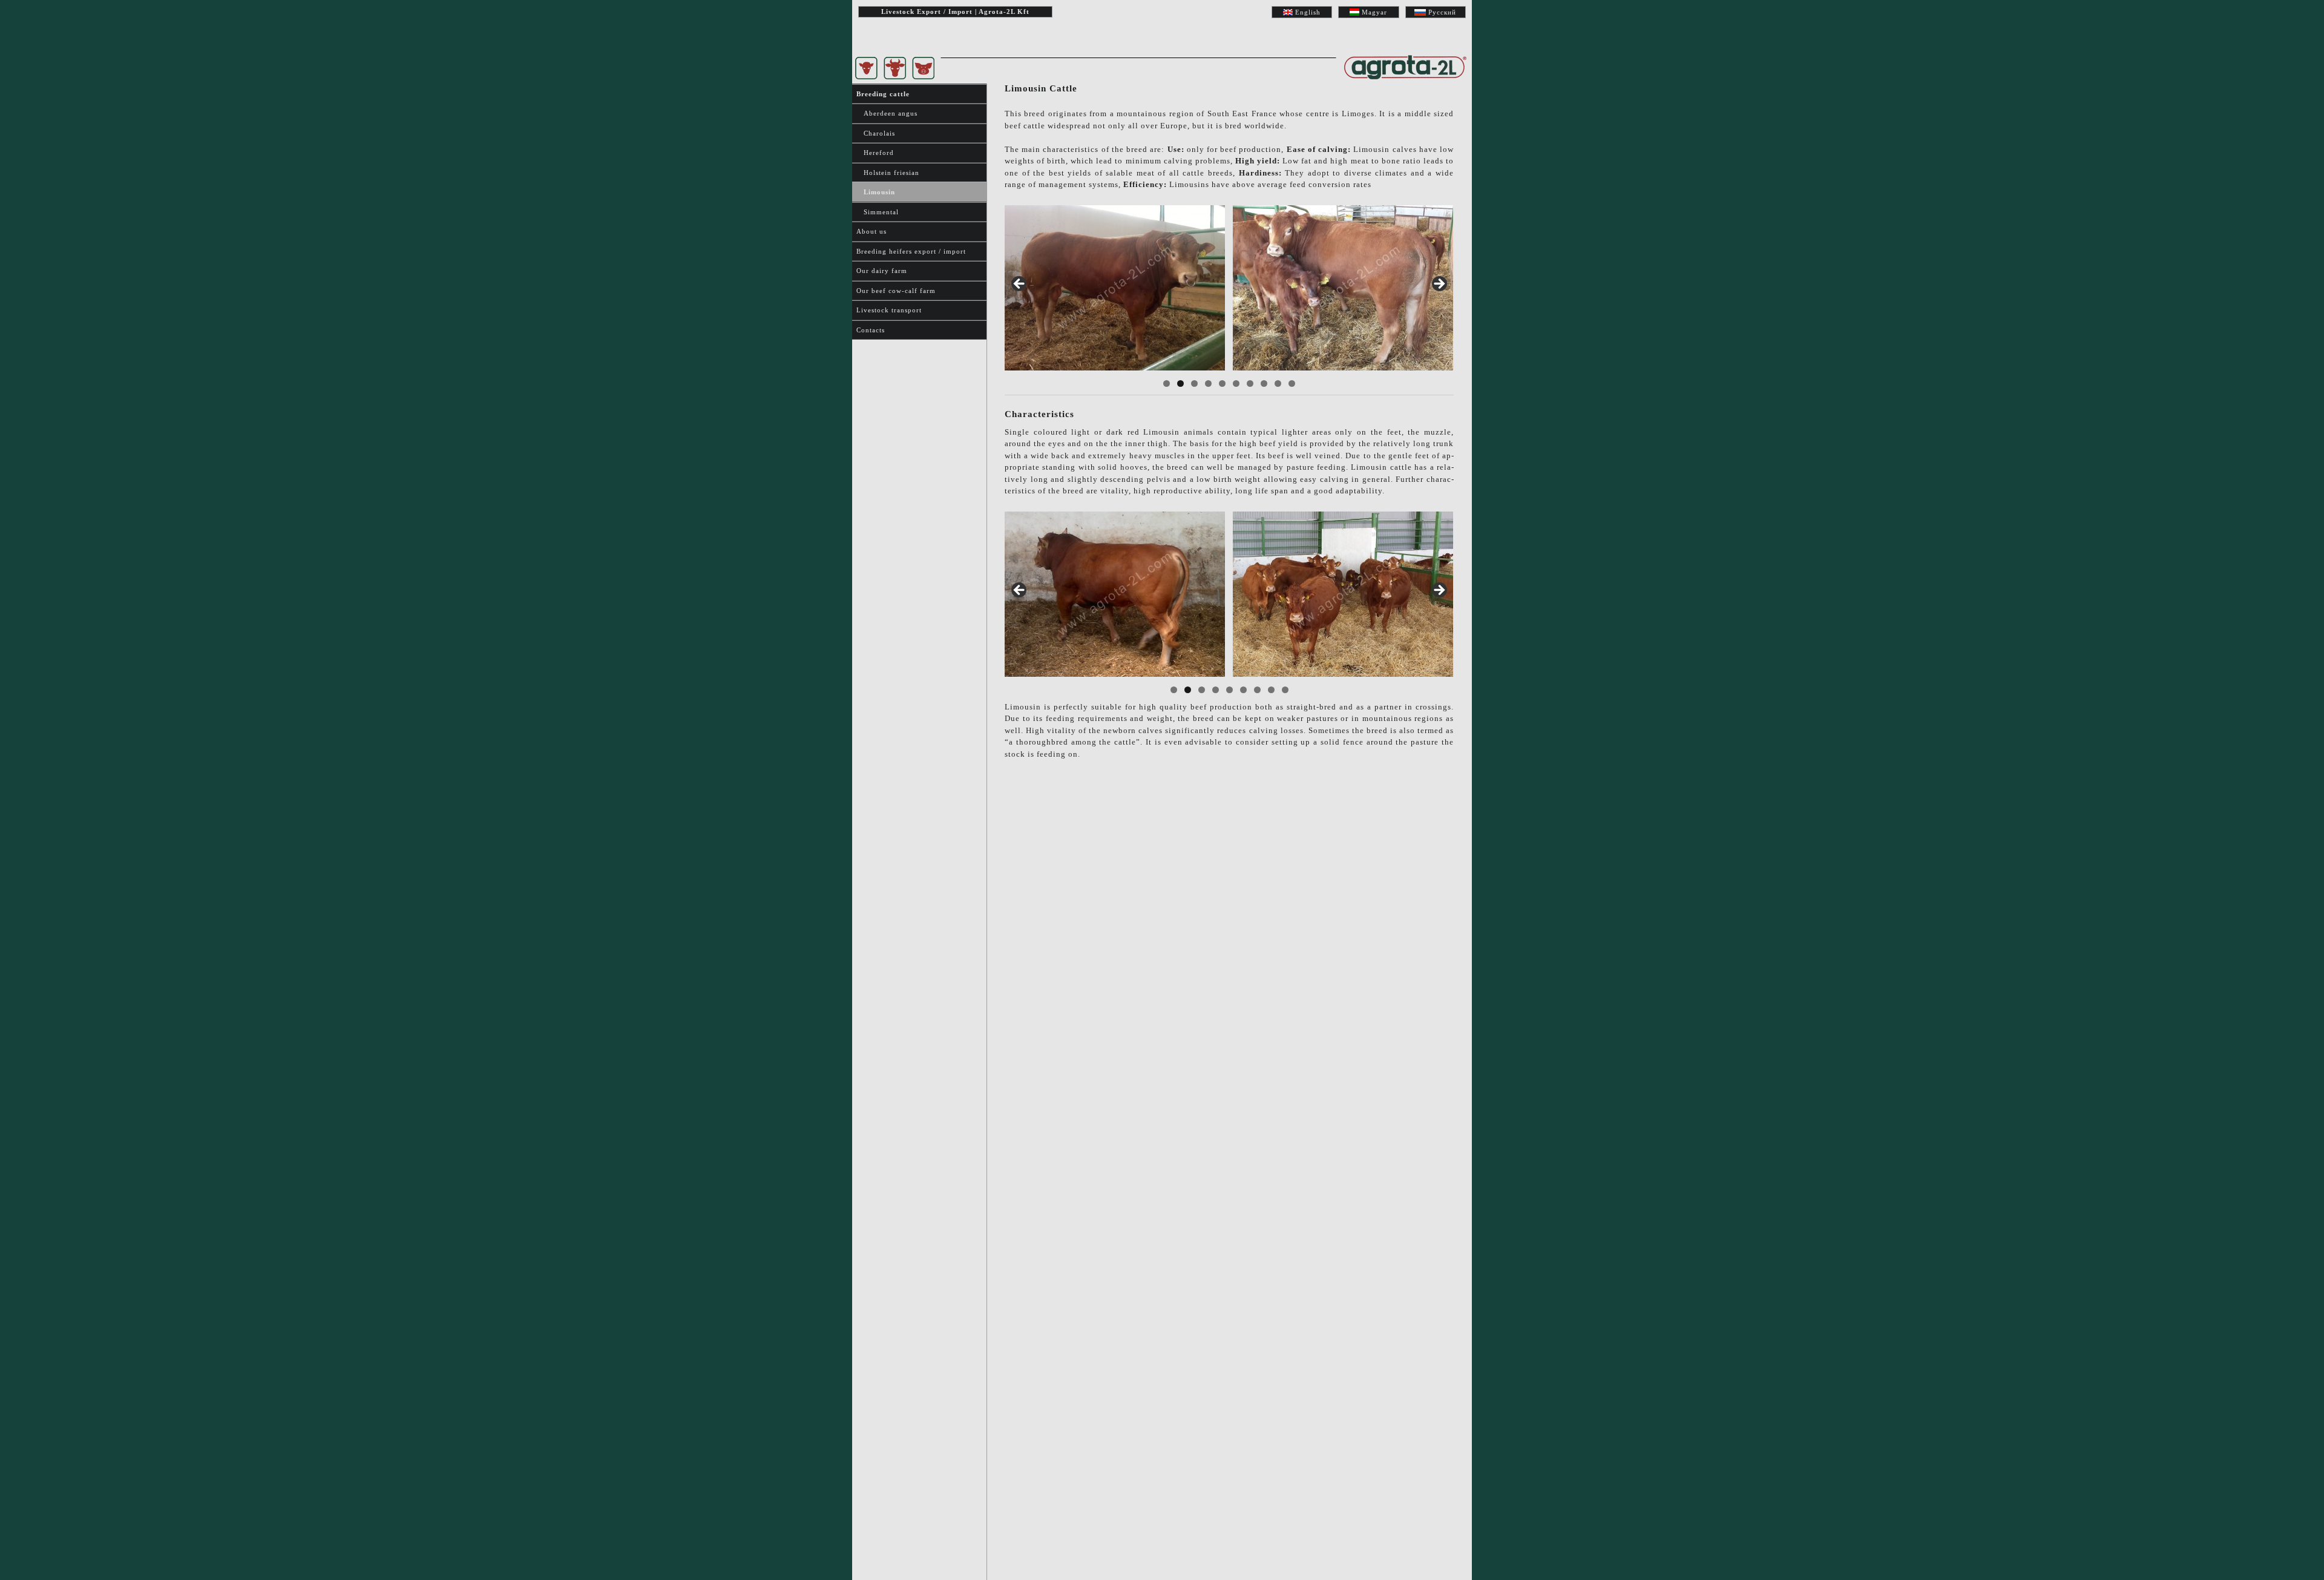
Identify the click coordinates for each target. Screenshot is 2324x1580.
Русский (1442, 12)
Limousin (876, 192)
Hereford (875, 153)
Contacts (871, 330)
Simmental (878, 212)
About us (871, 231)
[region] (1229, 288)
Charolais (876, 133)
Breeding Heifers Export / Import (911, 251)
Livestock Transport (889, 310)
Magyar (1374, 12)
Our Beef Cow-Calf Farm (896, 291)
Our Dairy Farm (882, 271)
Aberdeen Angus (887, 113)
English (1308, 12)
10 (1292, 383)
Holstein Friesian (888, 173)
